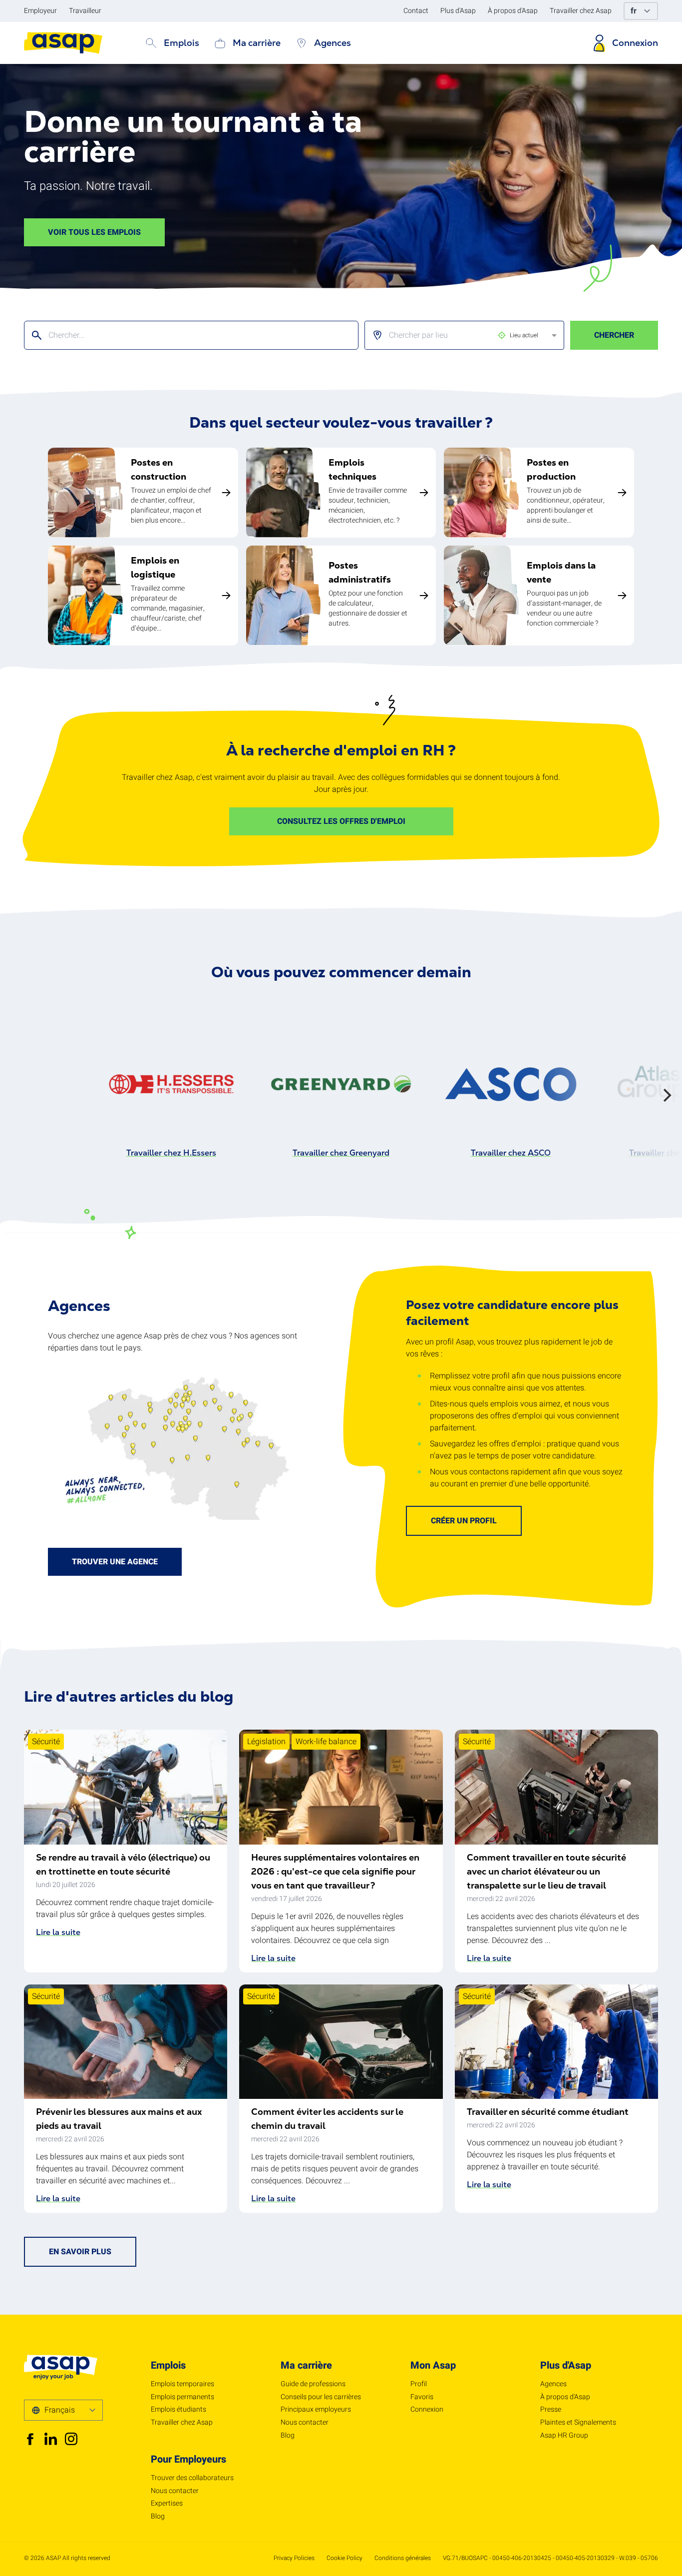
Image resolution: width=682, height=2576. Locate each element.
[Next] (666, 1095)
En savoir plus (80, 2252)
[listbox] (456, 335)
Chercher (614, 335)
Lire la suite (58, 1932)
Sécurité (46, 1742)
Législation (266, 1742)
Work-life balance (326, 1742)
